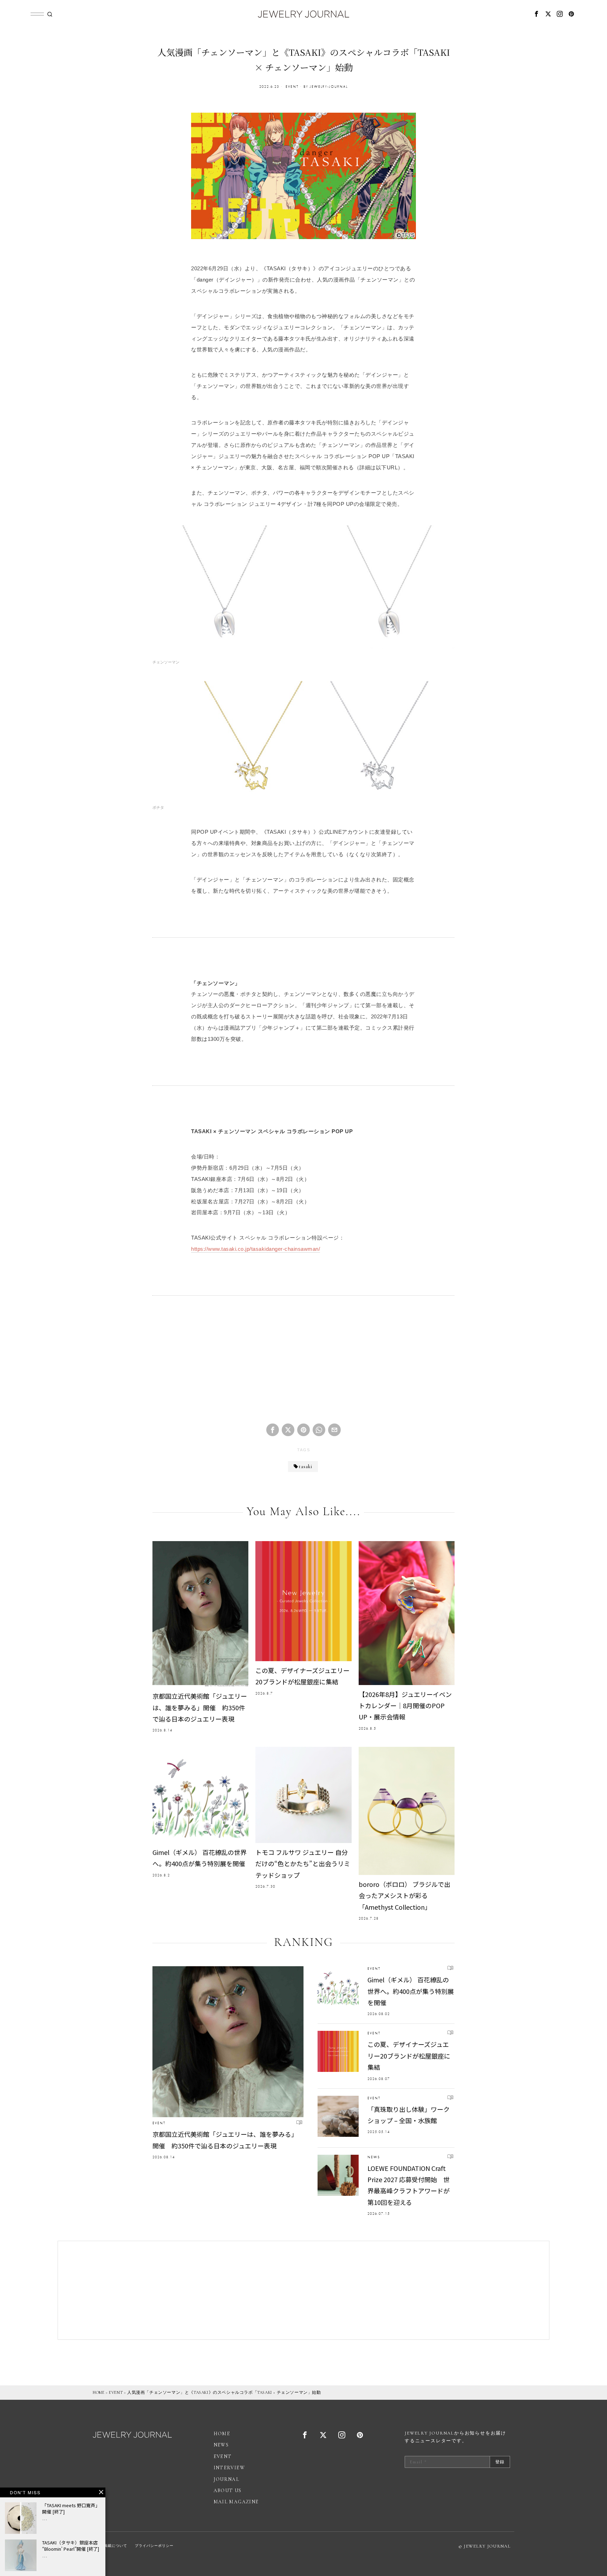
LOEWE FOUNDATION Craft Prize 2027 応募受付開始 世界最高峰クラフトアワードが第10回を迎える (409, 2185)
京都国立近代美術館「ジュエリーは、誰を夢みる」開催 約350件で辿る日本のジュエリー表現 (200, 1707)
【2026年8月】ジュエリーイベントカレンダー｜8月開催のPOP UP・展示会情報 (405, 1706)
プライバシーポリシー (154, 2546)
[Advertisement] (303, 1365)
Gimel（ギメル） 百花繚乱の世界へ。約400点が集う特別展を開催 (200, 1858)
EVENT (292, 87)
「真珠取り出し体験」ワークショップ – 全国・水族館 (409, 2115)
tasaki (306, 1467)
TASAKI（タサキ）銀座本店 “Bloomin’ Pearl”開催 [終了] (71, 2546)
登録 (500, 2462)
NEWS (374, 2157)
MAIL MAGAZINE (236, 2502)
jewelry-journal (329, 87)
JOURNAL (227, 2479)
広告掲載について (112, 2546)
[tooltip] (536, 14)
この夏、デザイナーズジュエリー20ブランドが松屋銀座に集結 (302, 1676)
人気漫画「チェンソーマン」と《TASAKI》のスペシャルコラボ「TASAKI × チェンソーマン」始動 (224, 2392)
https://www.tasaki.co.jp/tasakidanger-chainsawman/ (256, 1249)
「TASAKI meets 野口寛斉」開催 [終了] (71, 2509)
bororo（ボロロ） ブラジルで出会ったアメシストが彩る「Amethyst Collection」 (404, 1895)
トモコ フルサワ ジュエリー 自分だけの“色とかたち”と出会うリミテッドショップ (303, 1864)
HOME (99, 2392)
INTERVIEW (229, 2468)
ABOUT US (228, 2491)
